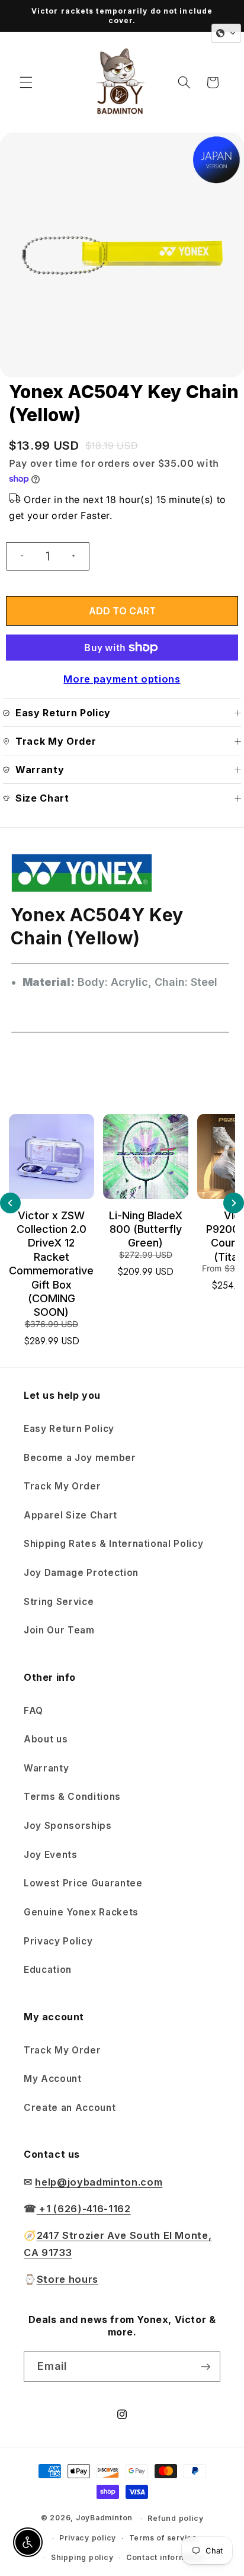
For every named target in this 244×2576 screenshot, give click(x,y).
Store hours (68, 2279)
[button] (26, 82)
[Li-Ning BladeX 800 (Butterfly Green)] (146, 1156)
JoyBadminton (104, 2518)
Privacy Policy (58, 1941)
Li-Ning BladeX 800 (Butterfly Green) (146, 1229)
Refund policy (175, 2518)
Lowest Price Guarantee (83, 1883)
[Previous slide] (10, 1203)
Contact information (166, 2557)
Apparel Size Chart (70, 1515)
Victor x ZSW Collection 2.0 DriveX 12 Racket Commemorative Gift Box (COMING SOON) (51, 1264)
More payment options (122, 679)
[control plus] (78, 556)
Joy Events (51, 1855)
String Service (59, 1602)
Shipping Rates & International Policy (113, 1544)
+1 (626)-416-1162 (84, 2209)
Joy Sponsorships (68, 1826)
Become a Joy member (80, 1458)
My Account (53, 2079)
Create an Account (70, 2108)
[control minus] (17, 556)
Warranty (46, 1768)
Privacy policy (88, 2538)
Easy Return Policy (69, 1429)
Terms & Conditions (72, 1797)
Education (48, 1970)
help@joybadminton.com (99, 2182)
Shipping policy (82, 2557)
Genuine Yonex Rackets (81, 1912)
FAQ (33, 1711)
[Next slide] (234, 1203)
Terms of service (163, 2538)
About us (46, 1739)
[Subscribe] (206, 2367)
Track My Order (62, 1486)
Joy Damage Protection (81, 1573)
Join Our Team (59, 1630)
